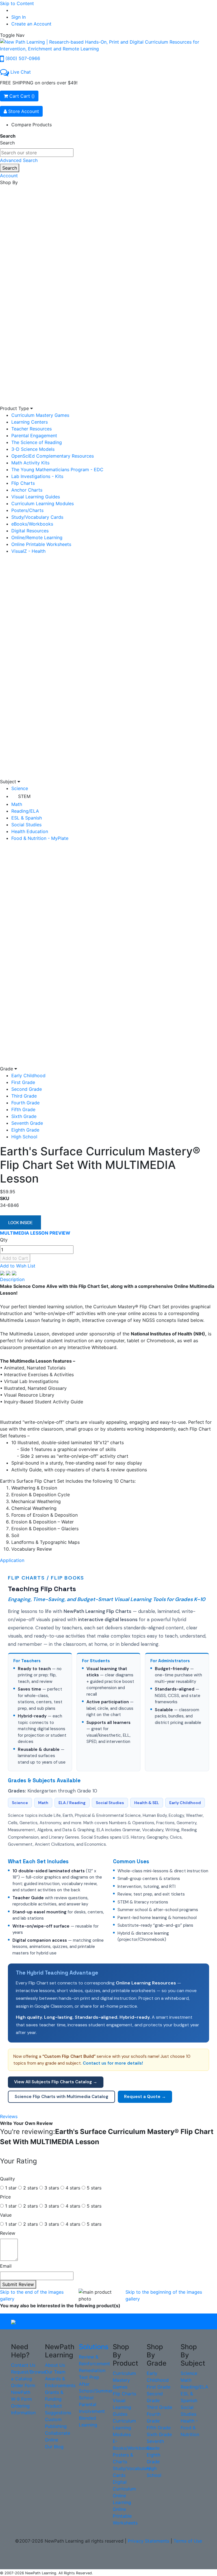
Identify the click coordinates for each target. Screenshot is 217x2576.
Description (12, 1279)
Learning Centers (30, 422)
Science (20, 788)
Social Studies (26, 825)
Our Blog (54, 2447)
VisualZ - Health (28, 551)
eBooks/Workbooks (32, 524)
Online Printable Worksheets (41, 544)
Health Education (30, 831)
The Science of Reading (37, 442)
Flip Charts (23, 483)
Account (9, 176)
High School (24, 1137)
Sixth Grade (24, 1116)
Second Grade (27, 1089)
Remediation (92, 2370)
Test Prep (89, 2377)
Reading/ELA (25, 811)
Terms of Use (188, 2541)
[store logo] (108, 45)
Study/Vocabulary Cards (37, 517)
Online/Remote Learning (37, 537)
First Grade (23, 1082)
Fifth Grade (23, 1109)
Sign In (19, 17)
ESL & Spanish (27, 818)
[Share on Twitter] (9, 1273)
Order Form (23, 2385)
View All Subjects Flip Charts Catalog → (56, 2082)
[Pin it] (14, 1273)
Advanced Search (19, 160)
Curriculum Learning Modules (43, 503)
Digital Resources (30, 531)
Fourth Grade (25, 1103)
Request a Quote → (145, 2097)
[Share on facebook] (3, 1273)
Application (12, 1560)
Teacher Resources (32, 429)
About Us (55, 2365)
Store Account (23, 111)
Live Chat (21, 72)
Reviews (9, 2116)
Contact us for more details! (113, 2063)
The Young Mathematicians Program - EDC (57, 469)
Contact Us (23, 2365)
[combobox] (37, 153)
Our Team (55, 2372)
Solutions (94, 2347)
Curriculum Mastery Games (40, 415)
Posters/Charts (27, 510)
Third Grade (24, 1096)
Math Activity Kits (30, 463)
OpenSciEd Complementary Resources (53, 456)
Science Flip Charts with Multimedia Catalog (61, 2097)
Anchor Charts (27, 490)
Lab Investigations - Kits (37, 476)
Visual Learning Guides (36, 497)
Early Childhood (28, 1075)
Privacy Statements (148, 2541)
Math (17, 804)
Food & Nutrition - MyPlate (40, 838)
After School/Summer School (96, 2391)
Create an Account (31, 24)
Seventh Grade (27, 1123)
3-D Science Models (33, 449)
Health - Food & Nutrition (190, 2428)
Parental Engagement (34, 436)
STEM (24, 796)
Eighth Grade (25, 1130)
